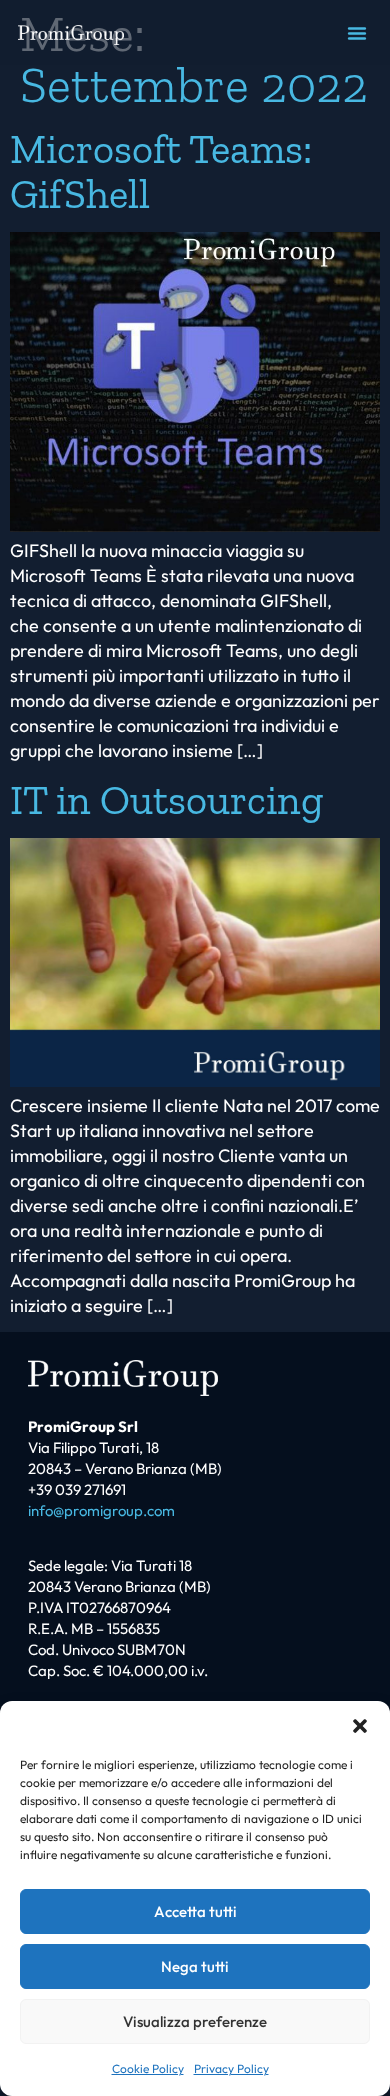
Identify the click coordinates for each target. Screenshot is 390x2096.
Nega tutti (195, 1966)
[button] (360, 1726)
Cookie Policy (148, 2068)
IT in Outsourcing (166, 799)
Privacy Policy (231, 2068)
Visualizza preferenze (195, 2021)
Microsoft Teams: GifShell (161, 171)
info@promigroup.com (101, 1510)
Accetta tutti (195, 1911)
